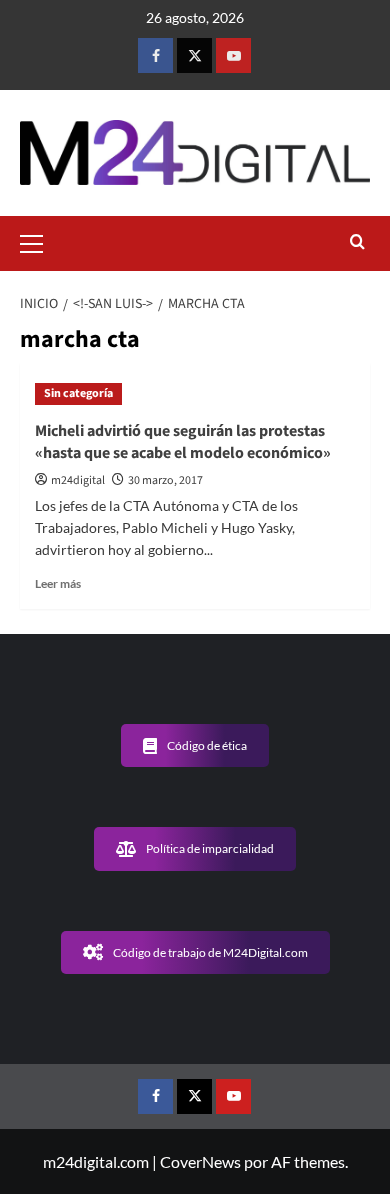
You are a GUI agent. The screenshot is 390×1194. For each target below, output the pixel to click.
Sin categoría (78, 393)
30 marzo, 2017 (165, 480)
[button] (40, 241)
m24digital (78, 480)
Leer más (58, 583)
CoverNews (200, 1161)
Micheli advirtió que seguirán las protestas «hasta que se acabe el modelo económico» (183, 442)
